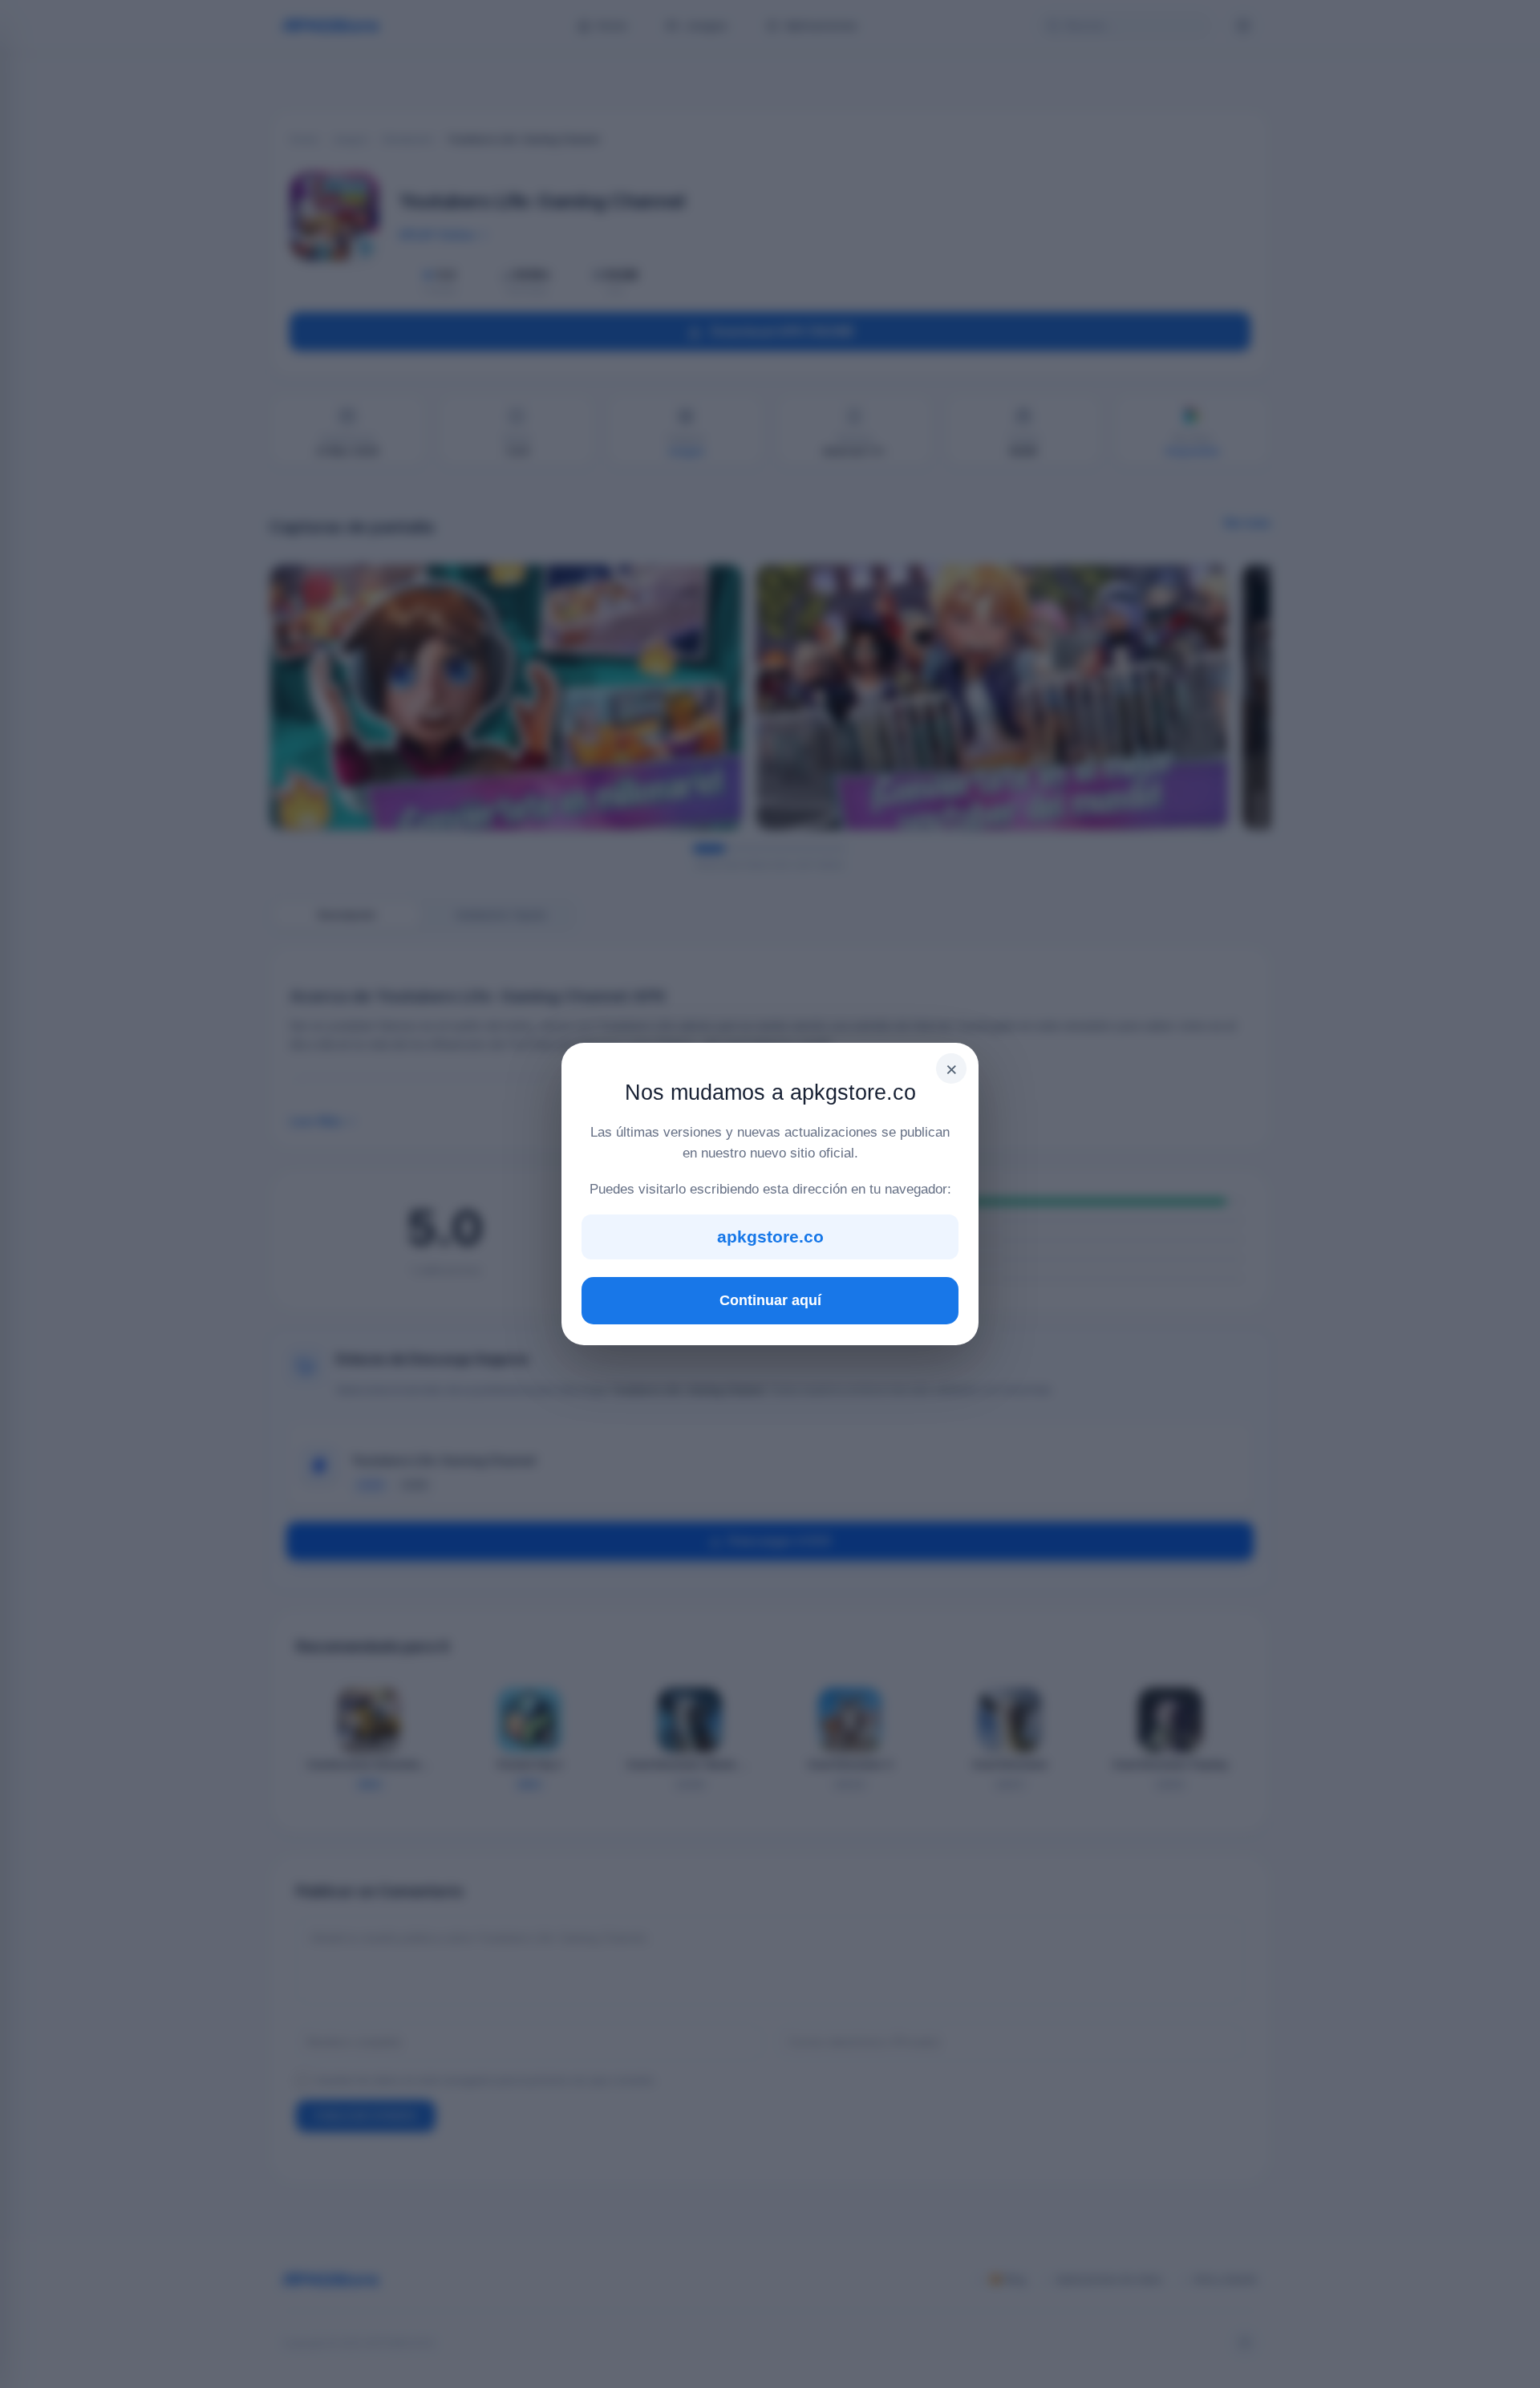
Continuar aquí (770, 1300)
